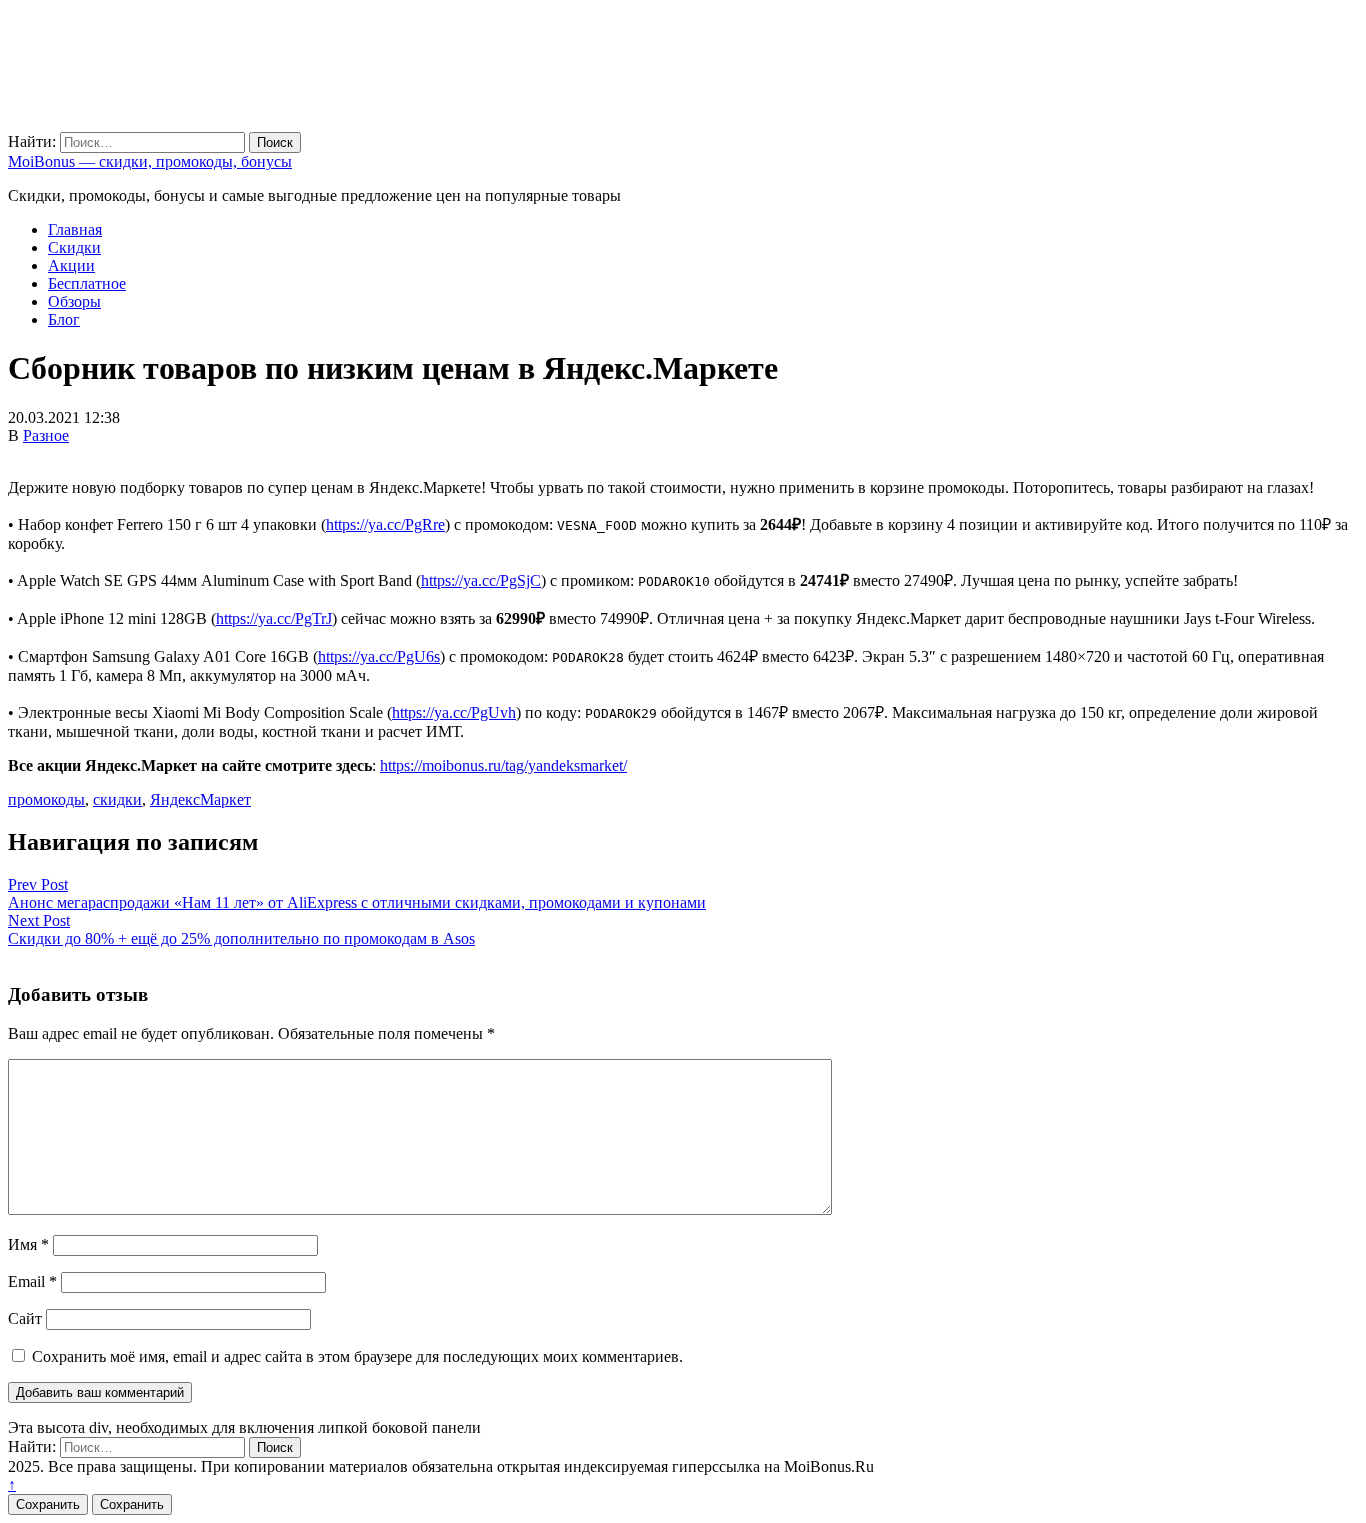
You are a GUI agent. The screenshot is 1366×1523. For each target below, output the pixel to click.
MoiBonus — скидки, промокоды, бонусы (150, 161)
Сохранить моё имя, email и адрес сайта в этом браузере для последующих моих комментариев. (357, 1356)
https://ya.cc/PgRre (385, 524)
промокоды (46, 799)
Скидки (74, 247)
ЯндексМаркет (200, 799)
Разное (46, 435)
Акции (71, 265)
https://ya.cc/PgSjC (481, 580)
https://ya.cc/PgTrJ (274, 618)
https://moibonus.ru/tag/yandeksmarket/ (503, 765)
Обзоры (74, 301)
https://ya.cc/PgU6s (379, 656)
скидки (117, 799)
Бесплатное (87, 283)
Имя (28, 1244)
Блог (64, 319)
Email (32, 1281)
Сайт (25, 1318)
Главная (75, 229)
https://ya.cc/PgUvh (454, 712)
